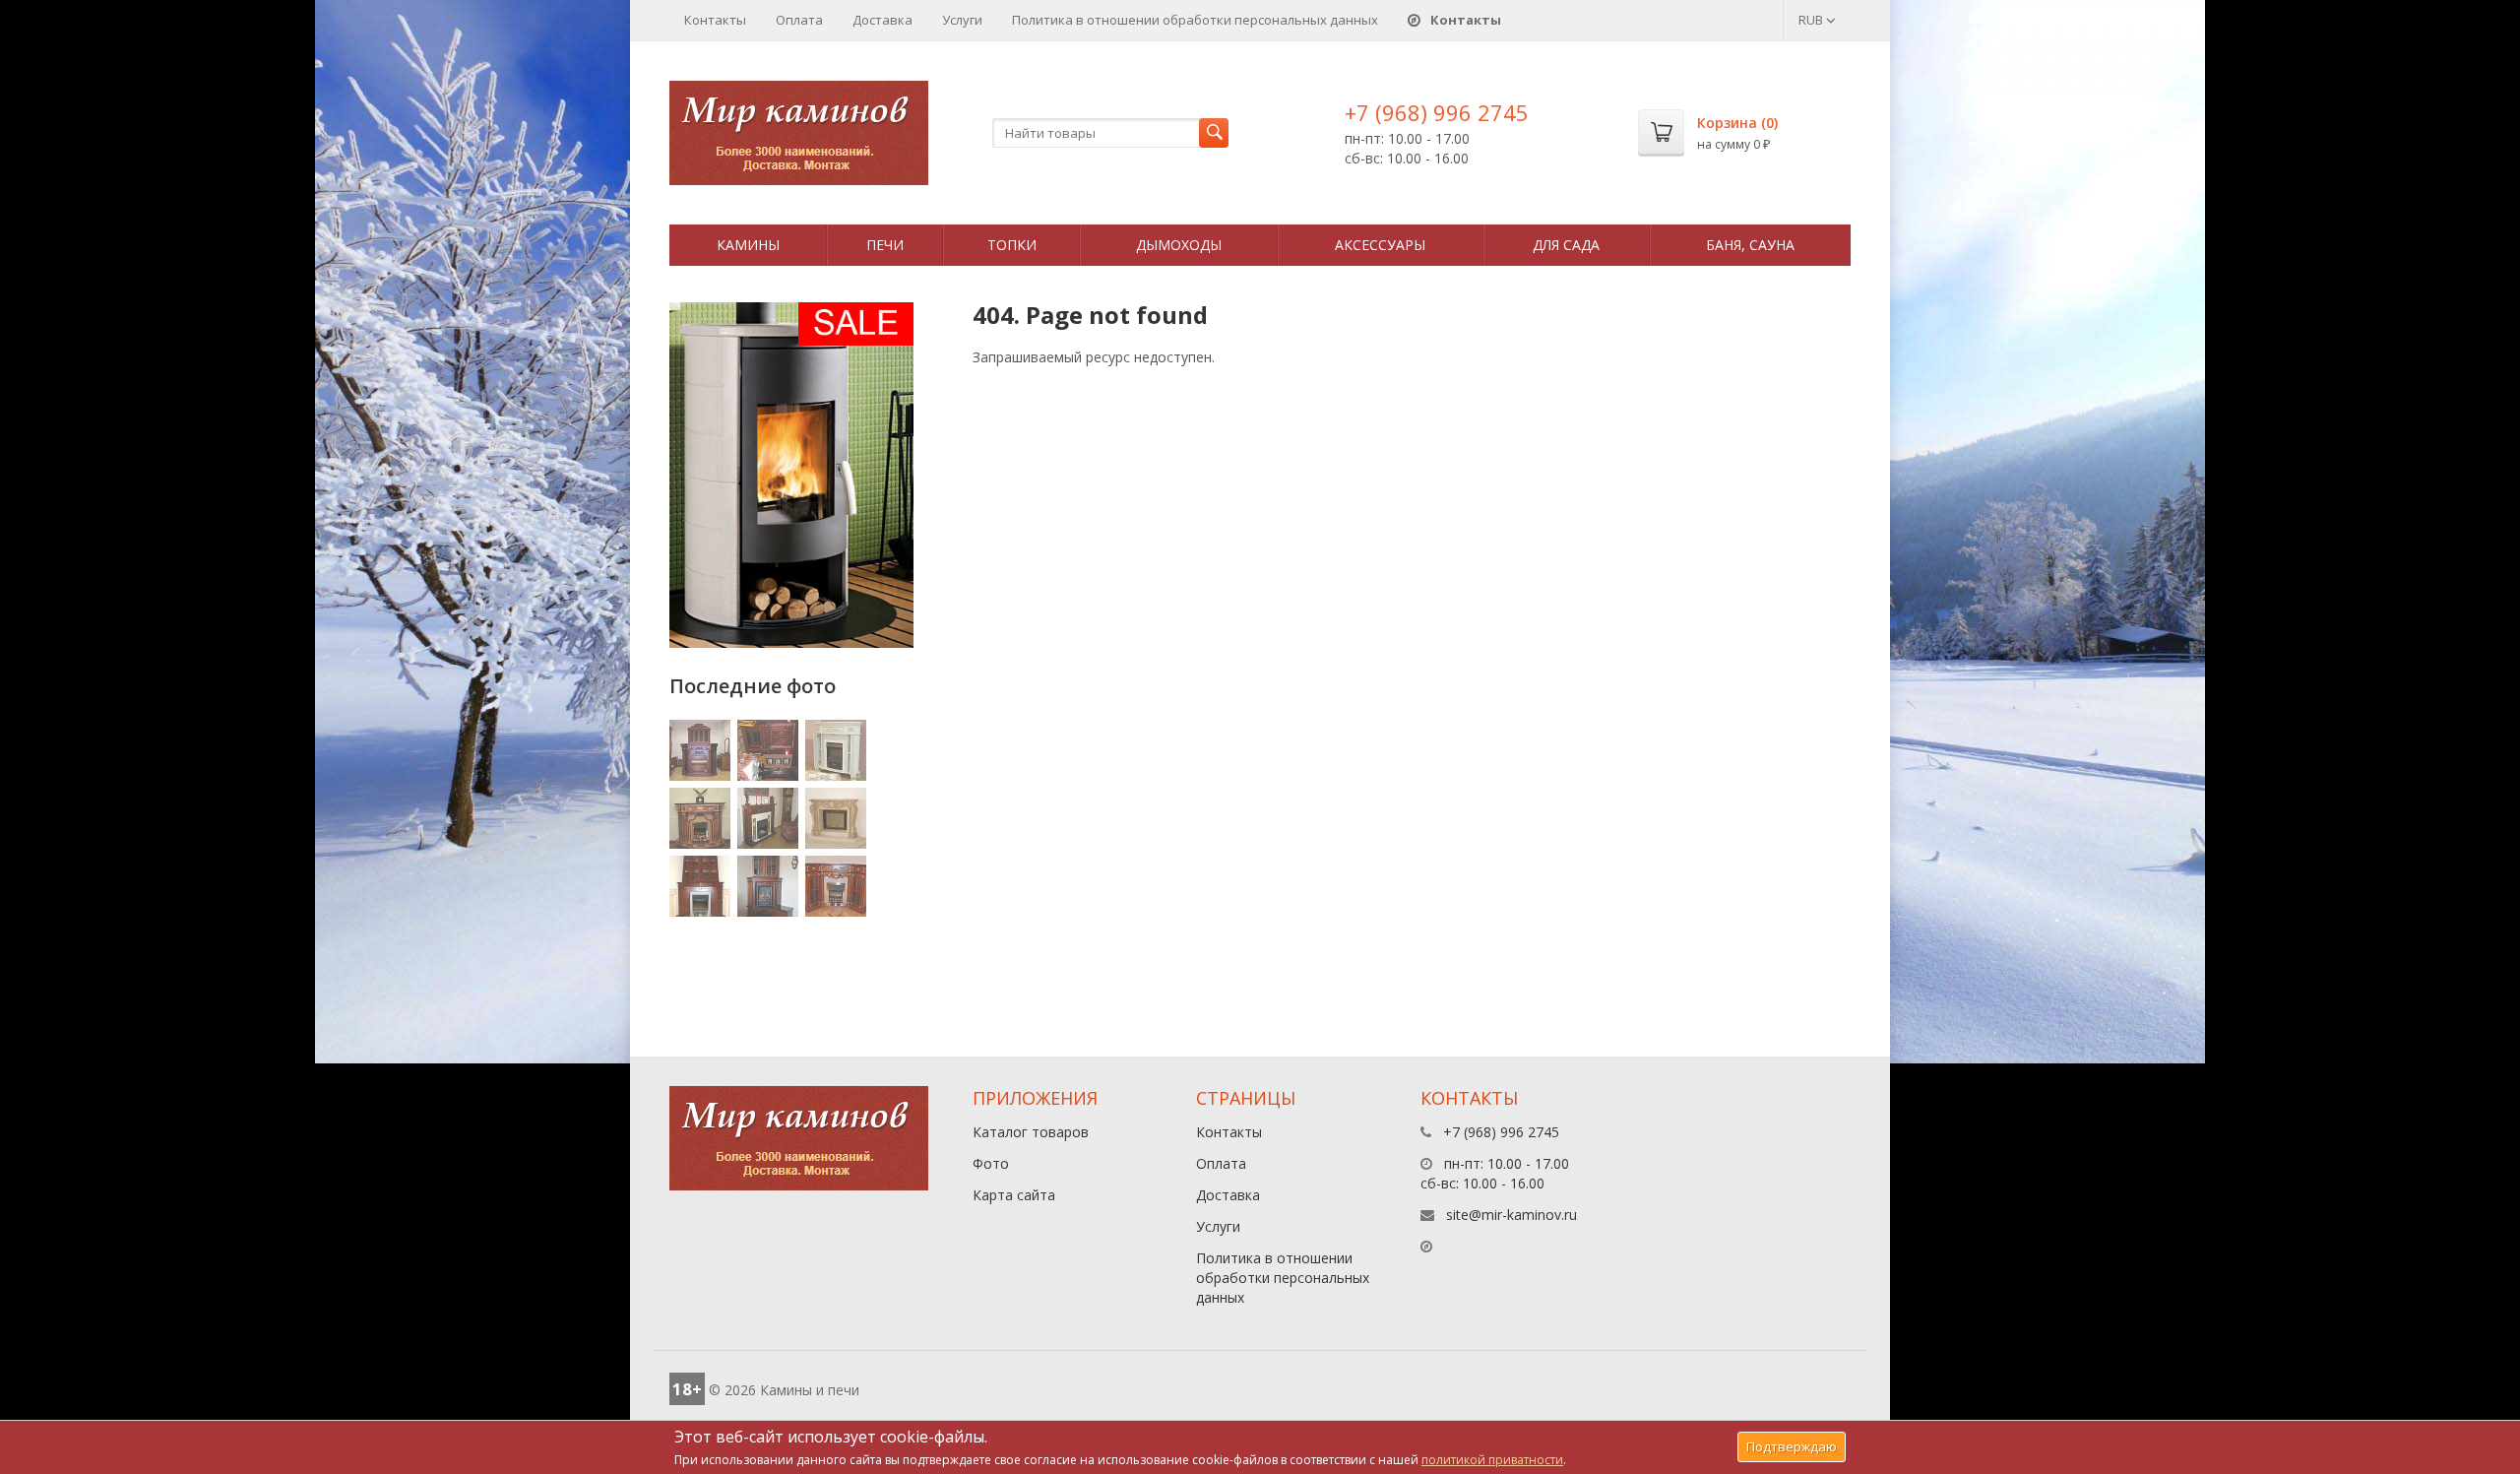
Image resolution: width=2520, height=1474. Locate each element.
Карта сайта (1014, 1195)
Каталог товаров (1031, 1132)
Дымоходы (1179, 245)
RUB (1812, 20)
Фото (991, 1163)
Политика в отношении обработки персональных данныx (1195, 20)
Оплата (799, 20)
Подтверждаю (1792, 1446)
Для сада (1566, 245)
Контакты (715, 20)
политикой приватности (1492, 1460)
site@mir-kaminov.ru (1512, 1215)
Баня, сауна (1750, 245)
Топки (1012, 245)
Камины (748, 245)
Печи (885, 245)
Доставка (882, 20)
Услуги (962, 20)
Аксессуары (1380, 245)
